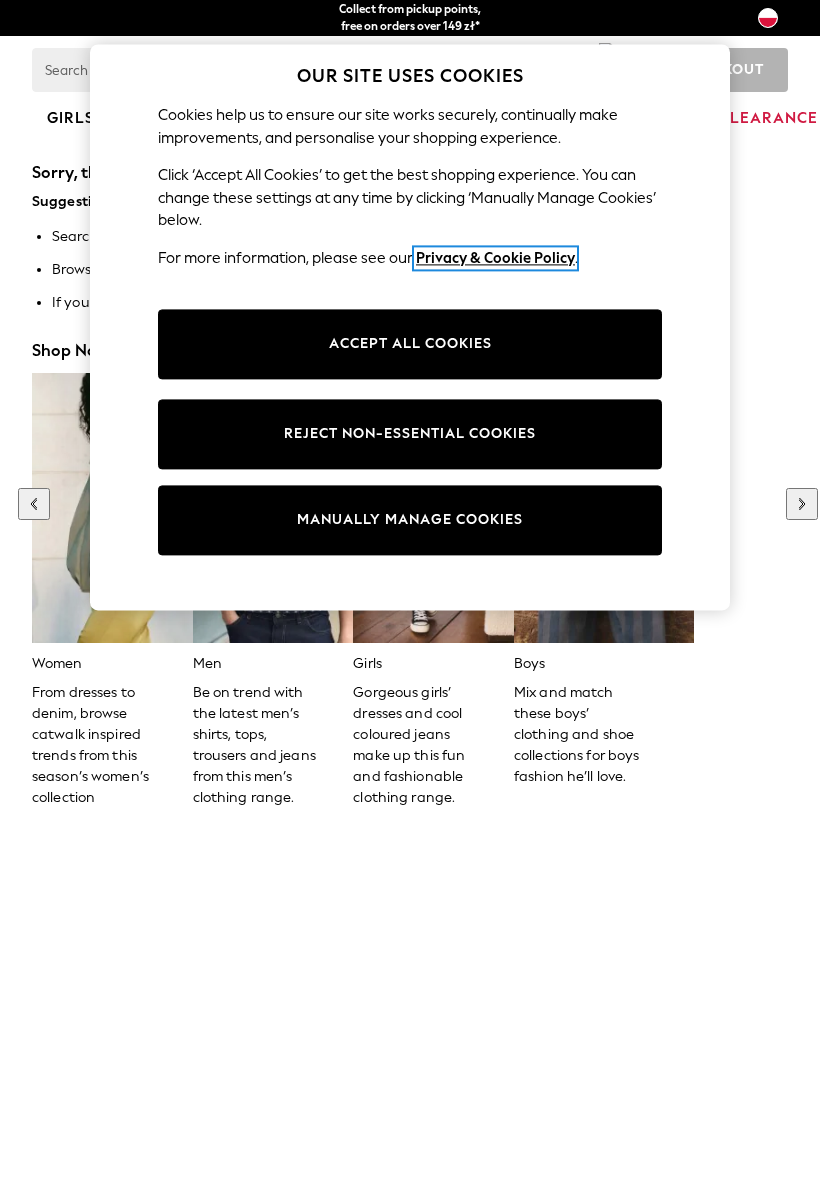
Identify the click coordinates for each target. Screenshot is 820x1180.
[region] (410, 327)
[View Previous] (34, 504)
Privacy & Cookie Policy (495, 258)
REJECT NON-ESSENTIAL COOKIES (410, 434)
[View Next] (802, 504)
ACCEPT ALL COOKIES (410, 344)
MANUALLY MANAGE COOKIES (410, 520)
